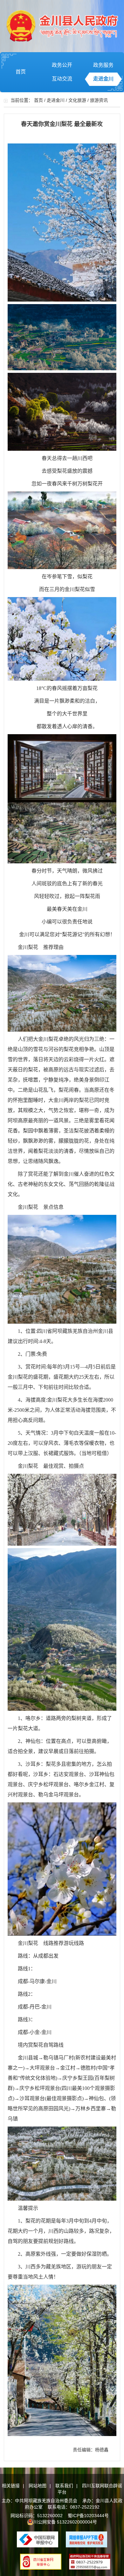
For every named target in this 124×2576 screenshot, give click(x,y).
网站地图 (38, 2486)
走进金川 (103, 79)
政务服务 (103, 65)
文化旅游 (77, 100)
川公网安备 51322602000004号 (65, 2522)
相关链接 (11, 2486)
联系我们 (64, 2486)
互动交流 (62, 79)
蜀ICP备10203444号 (88, 2516)
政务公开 (62, 65)
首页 (21, 72)
